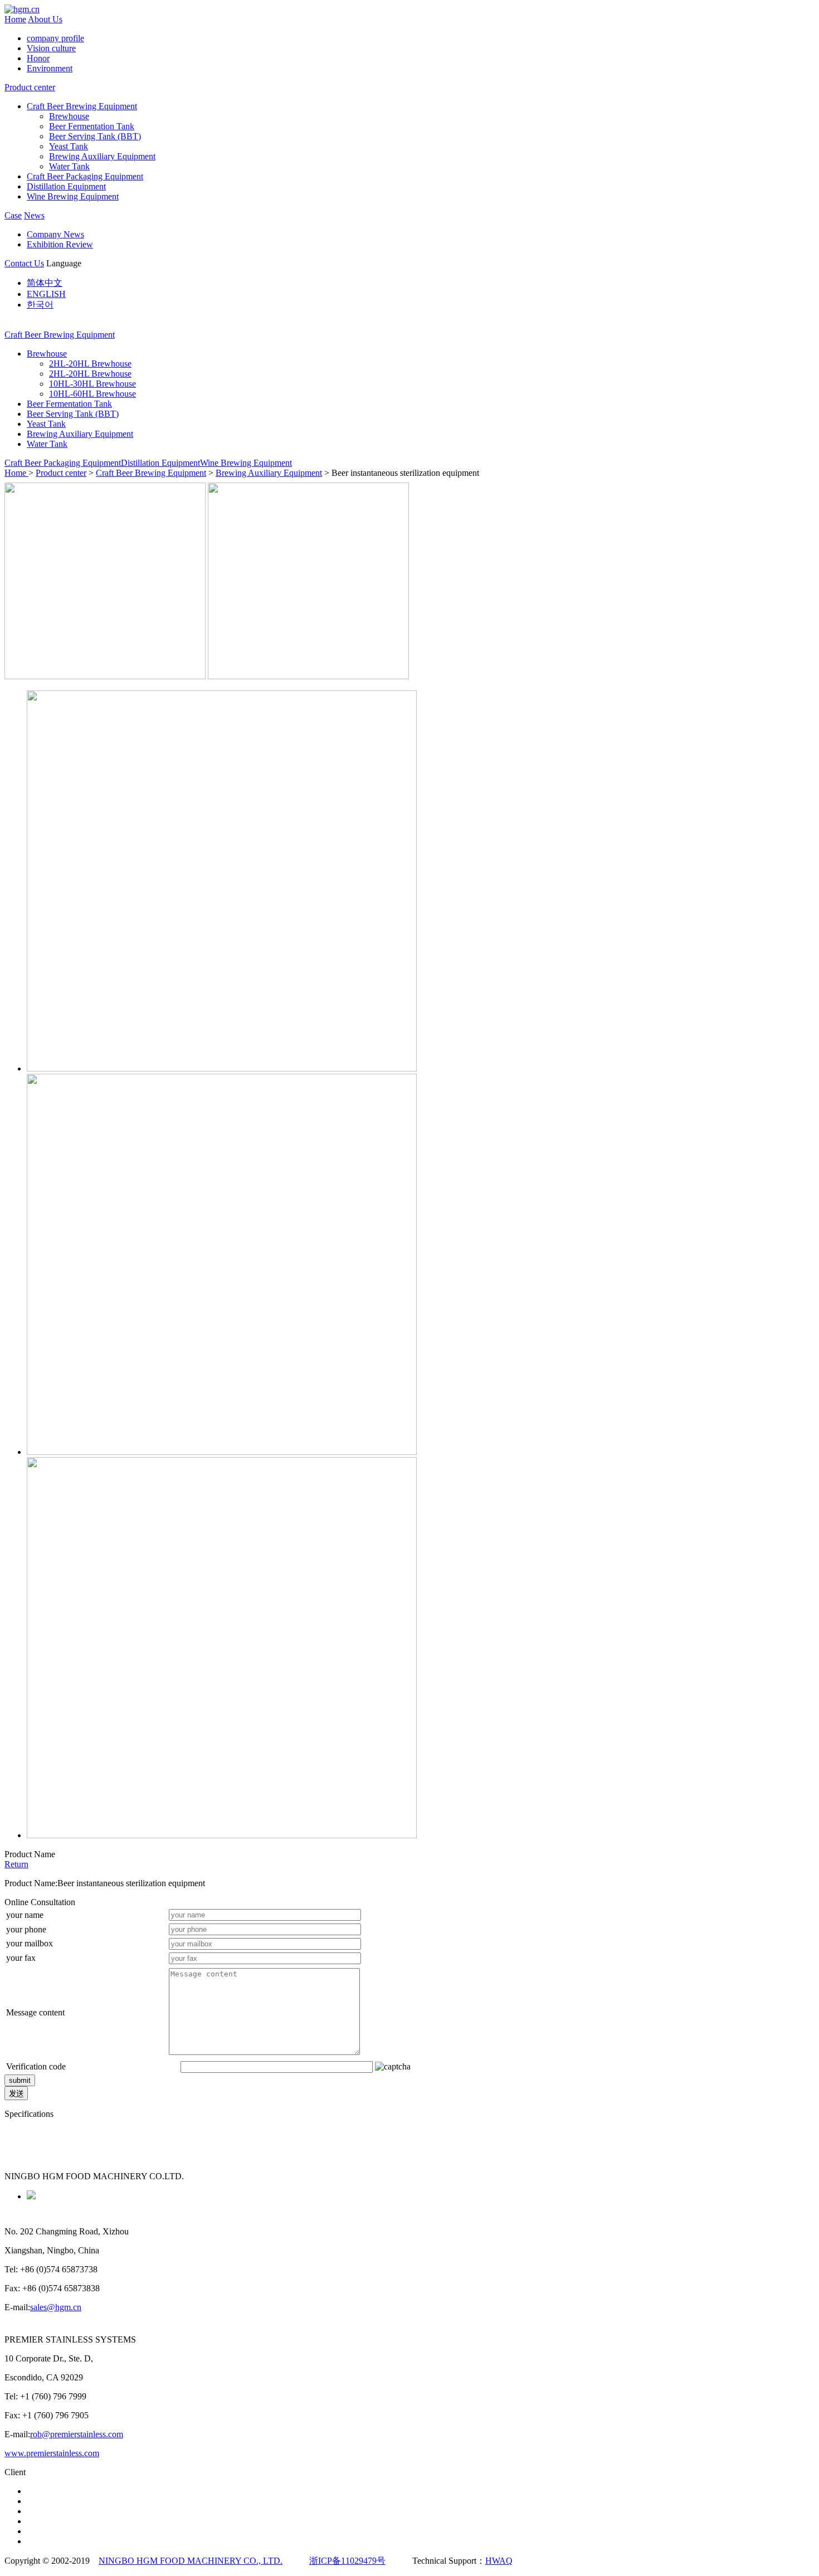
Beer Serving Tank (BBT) (95, 136)
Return (16, 1864)
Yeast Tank (69, 146)
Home (15, 19)
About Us (45, 19)
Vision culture (51, 48)
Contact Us (24, 263)
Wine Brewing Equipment (73, 196)
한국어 (40, 305)
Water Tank (69, 166)
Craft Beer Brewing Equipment (82, 106)
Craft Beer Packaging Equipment (85, 176)
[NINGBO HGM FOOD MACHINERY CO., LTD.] (22, 9)
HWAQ (499, 2561)
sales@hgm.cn (56, 2307)
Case (13, 215)
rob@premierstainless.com (77, 2434)
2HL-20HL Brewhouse (90, 364)
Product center (30, 87)
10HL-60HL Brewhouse (92, 394)
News (34, 215)
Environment (50, 68)
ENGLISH (46, 294)
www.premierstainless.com (52, 2453)
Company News (55, 234)
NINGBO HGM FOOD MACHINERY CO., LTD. (191, 2561)
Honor (38, 58)
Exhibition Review (60, 244)
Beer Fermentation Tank (92, 126)
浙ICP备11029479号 (347, 2561)
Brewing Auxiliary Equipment (102, 156)
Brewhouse (69, 116)
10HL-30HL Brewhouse (92, 384)
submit (20, 2080)
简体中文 (45, 283)
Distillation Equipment (66, 186)
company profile (55, 38)
